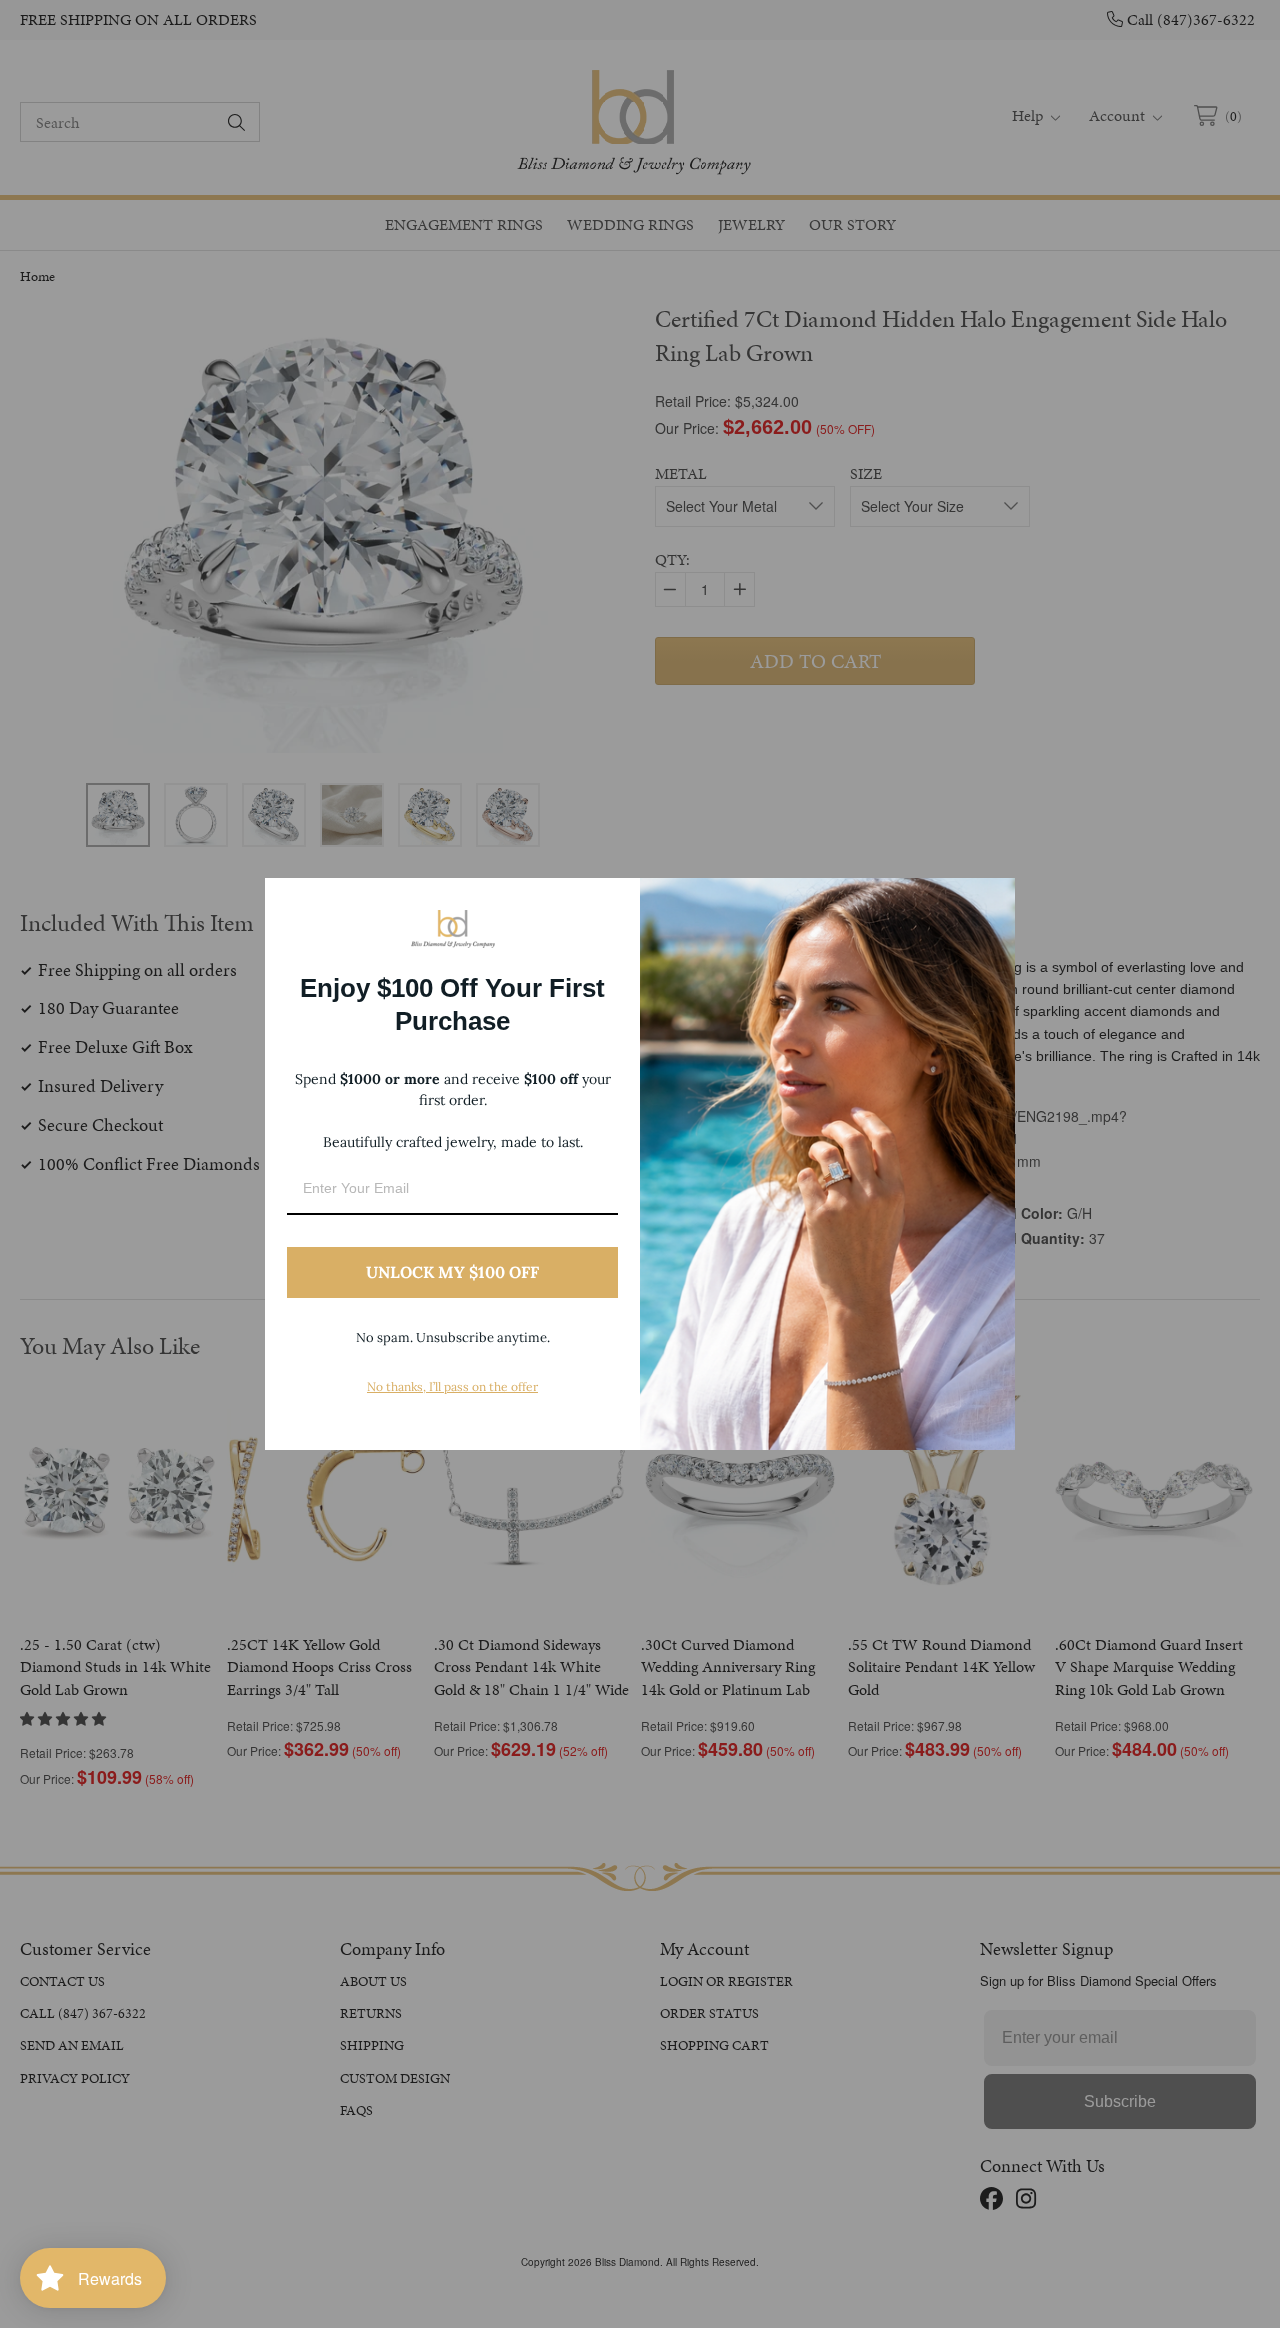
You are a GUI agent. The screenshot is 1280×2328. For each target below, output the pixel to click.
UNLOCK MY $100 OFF (452, 1272)
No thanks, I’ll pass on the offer (452, 1386)
